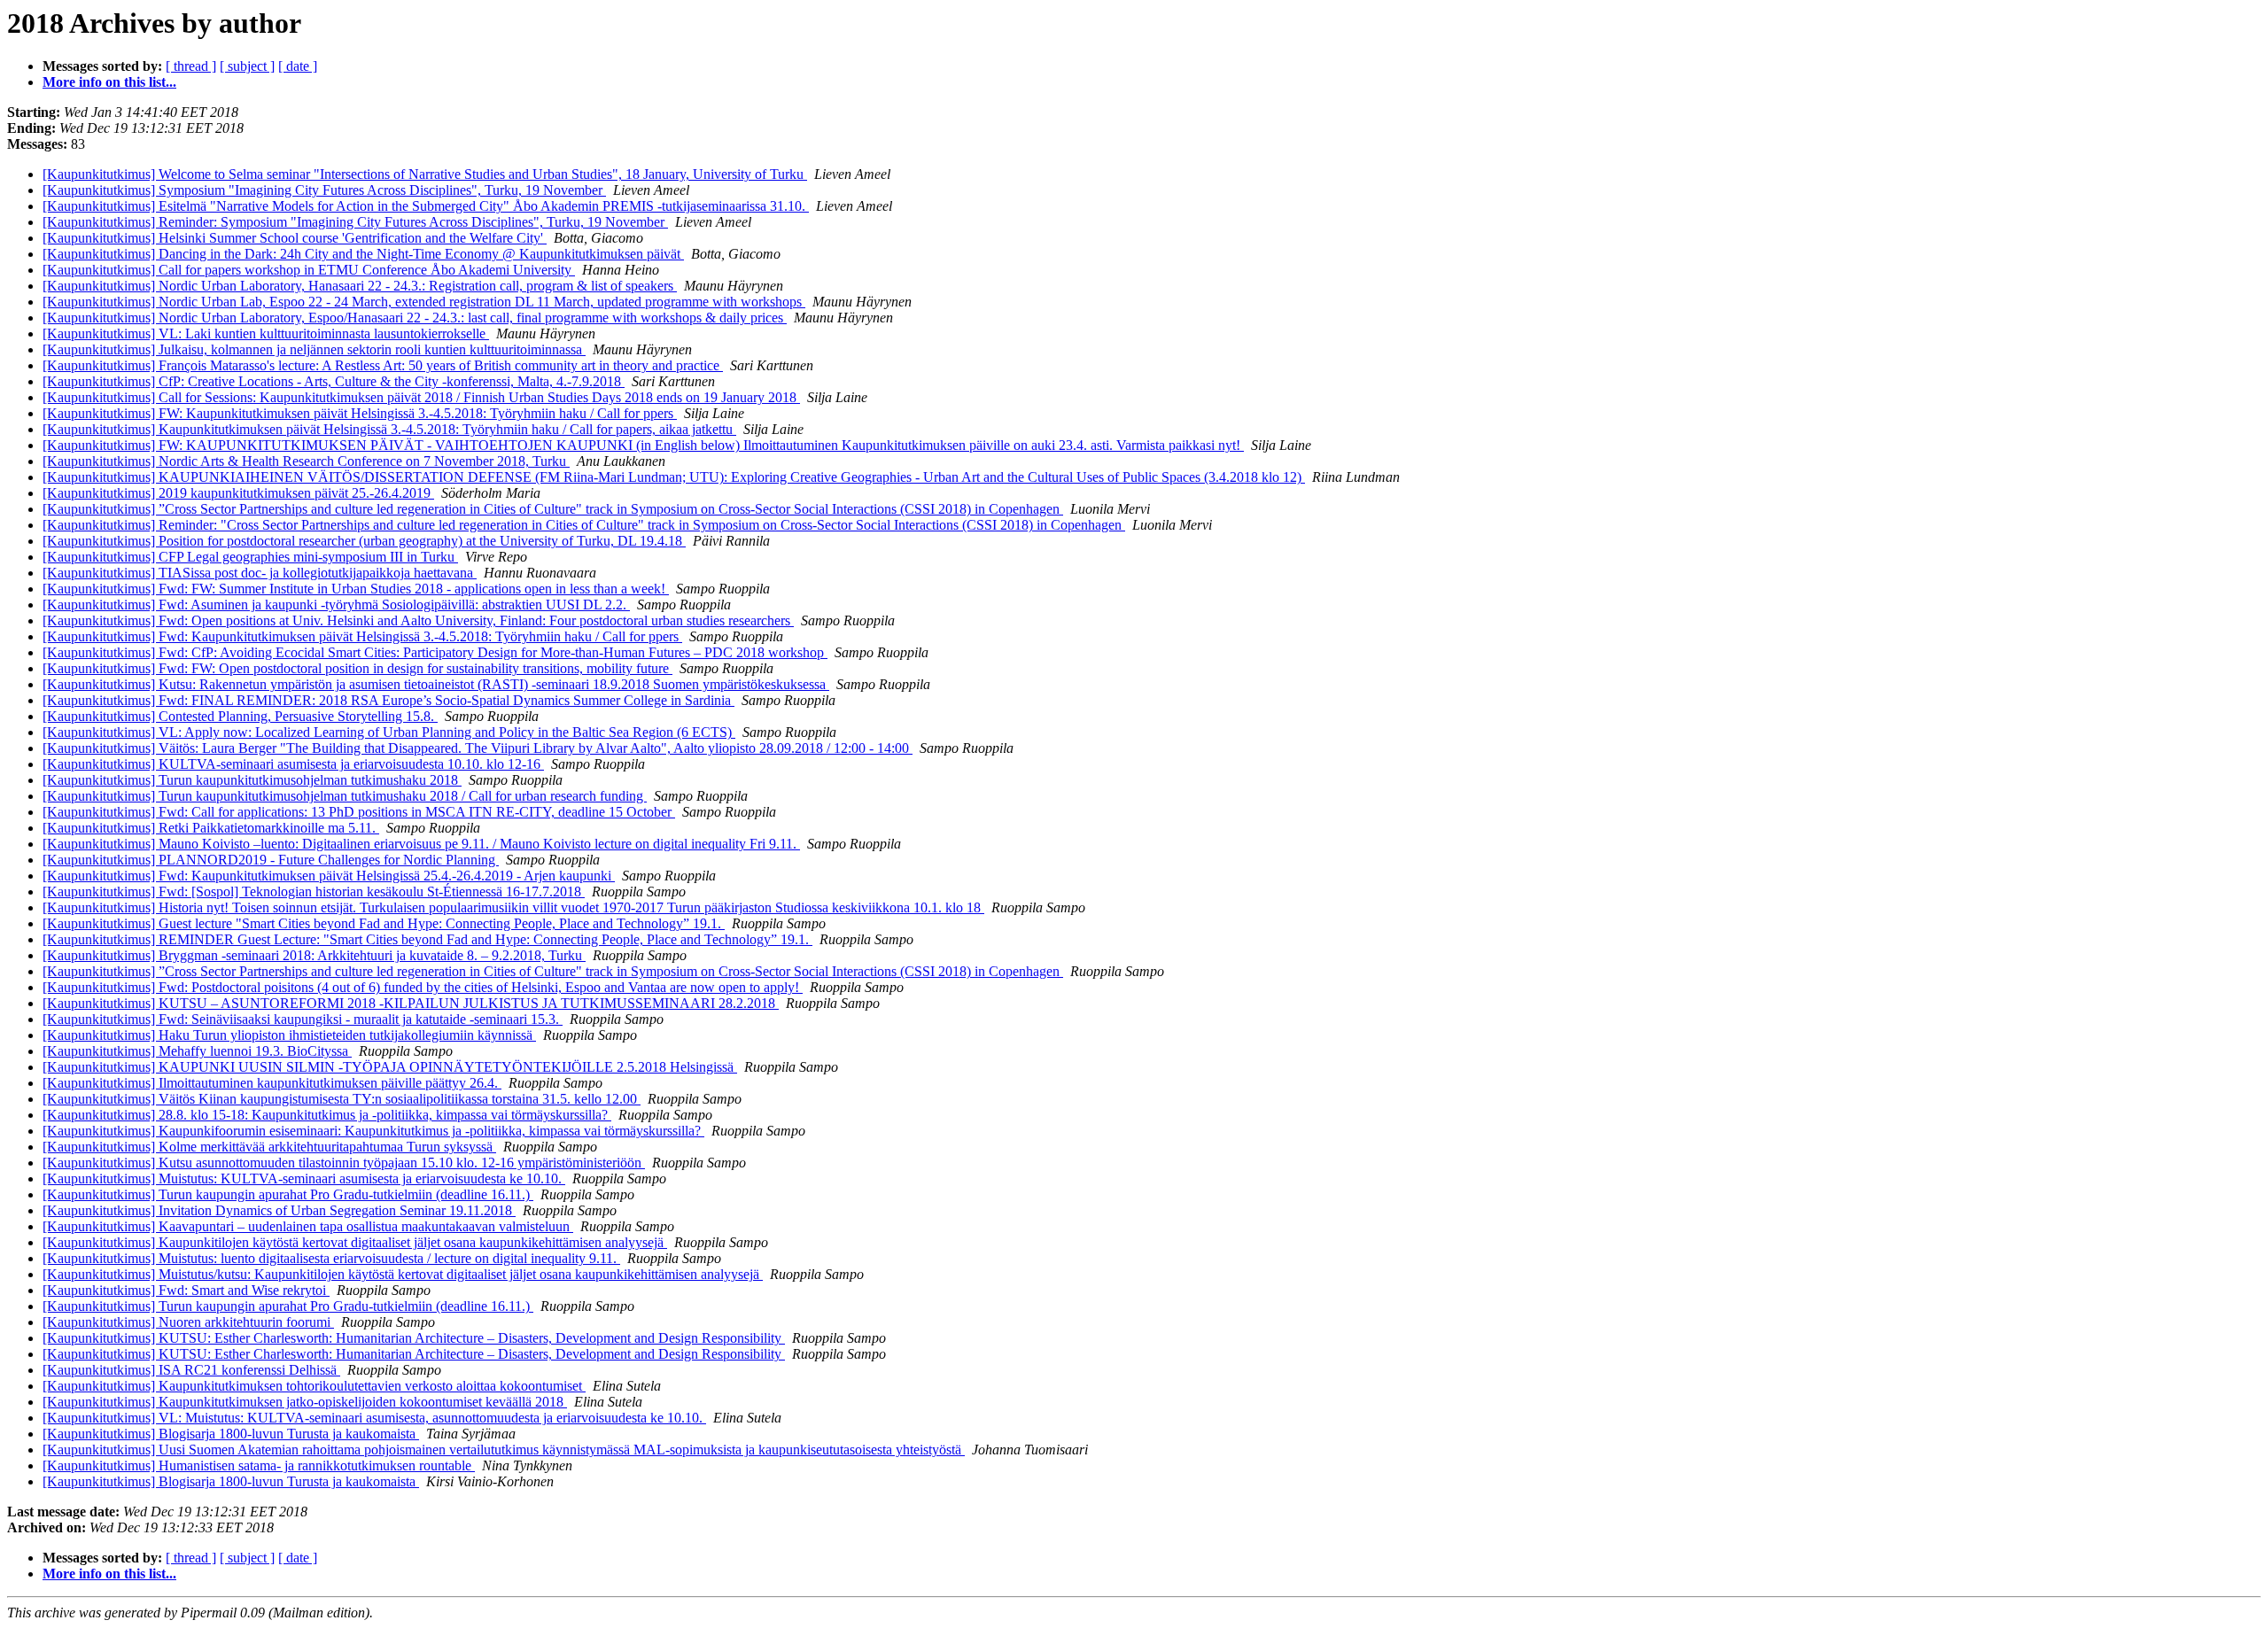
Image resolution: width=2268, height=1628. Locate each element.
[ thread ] (191, 66)
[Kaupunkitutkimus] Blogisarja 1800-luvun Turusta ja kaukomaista (231, 1434)
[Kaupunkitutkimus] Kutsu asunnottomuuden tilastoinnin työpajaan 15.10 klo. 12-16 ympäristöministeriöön (344, 1163)
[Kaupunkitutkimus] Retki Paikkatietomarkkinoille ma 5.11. (211, 828)
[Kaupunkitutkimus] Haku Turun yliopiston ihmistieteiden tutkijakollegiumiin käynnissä (289, 1035)
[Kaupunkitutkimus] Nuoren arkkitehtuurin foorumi (188, 1322)
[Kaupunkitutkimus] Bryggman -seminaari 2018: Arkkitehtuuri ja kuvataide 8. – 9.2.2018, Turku (314, 955)
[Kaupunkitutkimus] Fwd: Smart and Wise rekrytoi (186, 1290)
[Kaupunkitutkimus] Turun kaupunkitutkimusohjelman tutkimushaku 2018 (252, 780)
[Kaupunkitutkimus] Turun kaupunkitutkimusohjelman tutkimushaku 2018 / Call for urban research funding (345, 796)
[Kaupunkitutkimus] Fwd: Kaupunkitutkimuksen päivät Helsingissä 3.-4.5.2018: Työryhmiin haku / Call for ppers (362, 636)
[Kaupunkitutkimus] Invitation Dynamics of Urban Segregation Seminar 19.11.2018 (279, 1210)
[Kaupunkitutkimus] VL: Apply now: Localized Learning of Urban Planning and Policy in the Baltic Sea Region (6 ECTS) (389, 732)
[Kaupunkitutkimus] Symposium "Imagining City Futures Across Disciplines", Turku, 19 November (324, 190)
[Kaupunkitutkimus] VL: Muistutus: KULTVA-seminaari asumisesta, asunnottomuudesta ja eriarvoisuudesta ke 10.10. (374, 1418)
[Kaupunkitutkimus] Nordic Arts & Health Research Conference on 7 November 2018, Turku (306, 461)
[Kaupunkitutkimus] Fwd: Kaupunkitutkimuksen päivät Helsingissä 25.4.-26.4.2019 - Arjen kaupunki (329, 876)
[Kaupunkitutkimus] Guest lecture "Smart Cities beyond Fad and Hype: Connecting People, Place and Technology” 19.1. (384, 923)
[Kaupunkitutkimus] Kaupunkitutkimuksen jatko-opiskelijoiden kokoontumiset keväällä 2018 (305, 1402)
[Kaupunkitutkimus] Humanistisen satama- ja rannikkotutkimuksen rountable (259, 1465)
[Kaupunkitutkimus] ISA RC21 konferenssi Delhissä (191, 1370)
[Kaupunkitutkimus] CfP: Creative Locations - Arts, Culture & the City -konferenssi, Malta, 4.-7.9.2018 (334, 381)
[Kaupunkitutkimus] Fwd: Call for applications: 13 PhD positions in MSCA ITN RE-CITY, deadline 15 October (359, 812)
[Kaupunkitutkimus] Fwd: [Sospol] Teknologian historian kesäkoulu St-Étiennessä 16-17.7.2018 (314, 892)
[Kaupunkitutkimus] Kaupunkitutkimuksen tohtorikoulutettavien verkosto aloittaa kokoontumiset (314, 1386)
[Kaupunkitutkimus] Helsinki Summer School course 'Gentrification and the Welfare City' (295, 238)
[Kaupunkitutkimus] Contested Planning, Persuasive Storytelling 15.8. (240, 716)
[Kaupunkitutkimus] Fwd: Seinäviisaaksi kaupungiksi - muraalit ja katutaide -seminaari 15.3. (303, 1019)
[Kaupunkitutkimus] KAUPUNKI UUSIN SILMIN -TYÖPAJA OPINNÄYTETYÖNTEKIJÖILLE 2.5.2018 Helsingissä (390, 1067)
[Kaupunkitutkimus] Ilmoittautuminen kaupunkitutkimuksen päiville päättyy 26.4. (272, 1083)
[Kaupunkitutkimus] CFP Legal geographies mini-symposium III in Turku (250, 557)
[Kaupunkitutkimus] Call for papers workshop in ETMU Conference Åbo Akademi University (309, 270)
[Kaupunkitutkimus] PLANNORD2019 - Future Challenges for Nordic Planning (271, 860)
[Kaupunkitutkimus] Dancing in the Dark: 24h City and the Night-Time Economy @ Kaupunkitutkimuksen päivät (363, 254)
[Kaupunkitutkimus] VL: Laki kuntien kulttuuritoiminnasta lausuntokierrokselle (266, 333)
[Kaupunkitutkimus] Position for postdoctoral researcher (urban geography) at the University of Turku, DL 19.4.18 (364, 541)
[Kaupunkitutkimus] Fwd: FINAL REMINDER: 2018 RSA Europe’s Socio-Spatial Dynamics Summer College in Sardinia (388, 700)
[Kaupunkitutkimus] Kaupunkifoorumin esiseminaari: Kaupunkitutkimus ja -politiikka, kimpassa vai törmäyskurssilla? (373, 1131)
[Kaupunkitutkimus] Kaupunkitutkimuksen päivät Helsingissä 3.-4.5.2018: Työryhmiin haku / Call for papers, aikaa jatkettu (389, 429)
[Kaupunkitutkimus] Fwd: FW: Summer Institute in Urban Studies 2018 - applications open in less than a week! (356, 589)
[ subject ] (247, 66)
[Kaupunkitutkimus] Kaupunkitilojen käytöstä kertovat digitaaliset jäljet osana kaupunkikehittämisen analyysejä (355, 1242)
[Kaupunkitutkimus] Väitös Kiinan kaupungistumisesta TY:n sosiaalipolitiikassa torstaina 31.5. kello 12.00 (342, 1099)
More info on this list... (109, 82)
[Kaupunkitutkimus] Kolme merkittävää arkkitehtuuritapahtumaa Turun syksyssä (269, 1147)
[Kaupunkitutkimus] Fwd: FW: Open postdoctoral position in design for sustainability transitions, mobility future (357, 668)
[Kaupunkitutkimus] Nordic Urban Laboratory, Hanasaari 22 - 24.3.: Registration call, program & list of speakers (360, 286)
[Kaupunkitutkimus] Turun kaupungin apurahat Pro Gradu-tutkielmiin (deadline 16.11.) (288, 1194)
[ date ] (298, 66)
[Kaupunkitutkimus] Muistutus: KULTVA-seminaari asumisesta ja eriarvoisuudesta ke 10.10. (304, 1178)
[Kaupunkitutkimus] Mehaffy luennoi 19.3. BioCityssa (197, 1051)
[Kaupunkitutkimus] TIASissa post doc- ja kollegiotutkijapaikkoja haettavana (260, 573)
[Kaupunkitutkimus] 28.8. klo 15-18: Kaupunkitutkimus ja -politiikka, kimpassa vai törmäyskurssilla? (327, 1115)
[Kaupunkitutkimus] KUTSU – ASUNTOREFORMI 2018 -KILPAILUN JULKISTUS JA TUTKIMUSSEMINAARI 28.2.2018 (411, 1003)
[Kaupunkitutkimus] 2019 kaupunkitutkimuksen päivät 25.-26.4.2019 (238, 493)
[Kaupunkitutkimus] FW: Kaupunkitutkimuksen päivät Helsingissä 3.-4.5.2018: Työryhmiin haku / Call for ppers (360, 413)
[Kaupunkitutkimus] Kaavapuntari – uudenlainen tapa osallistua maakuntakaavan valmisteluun (308, 1226)
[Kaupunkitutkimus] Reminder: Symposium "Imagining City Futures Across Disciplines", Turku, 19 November (355, 222)
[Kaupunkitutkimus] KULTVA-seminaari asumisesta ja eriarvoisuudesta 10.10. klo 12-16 (293, 764)
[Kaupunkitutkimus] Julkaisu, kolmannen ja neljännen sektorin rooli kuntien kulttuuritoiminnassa (314, 349)
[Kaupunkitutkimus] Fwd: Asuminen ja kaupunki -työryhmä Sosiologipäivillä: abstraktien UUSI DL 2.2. (336, 605)
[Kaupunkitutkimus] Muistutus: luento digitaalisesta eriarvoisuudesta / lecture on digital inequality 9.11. (331, 1258)
